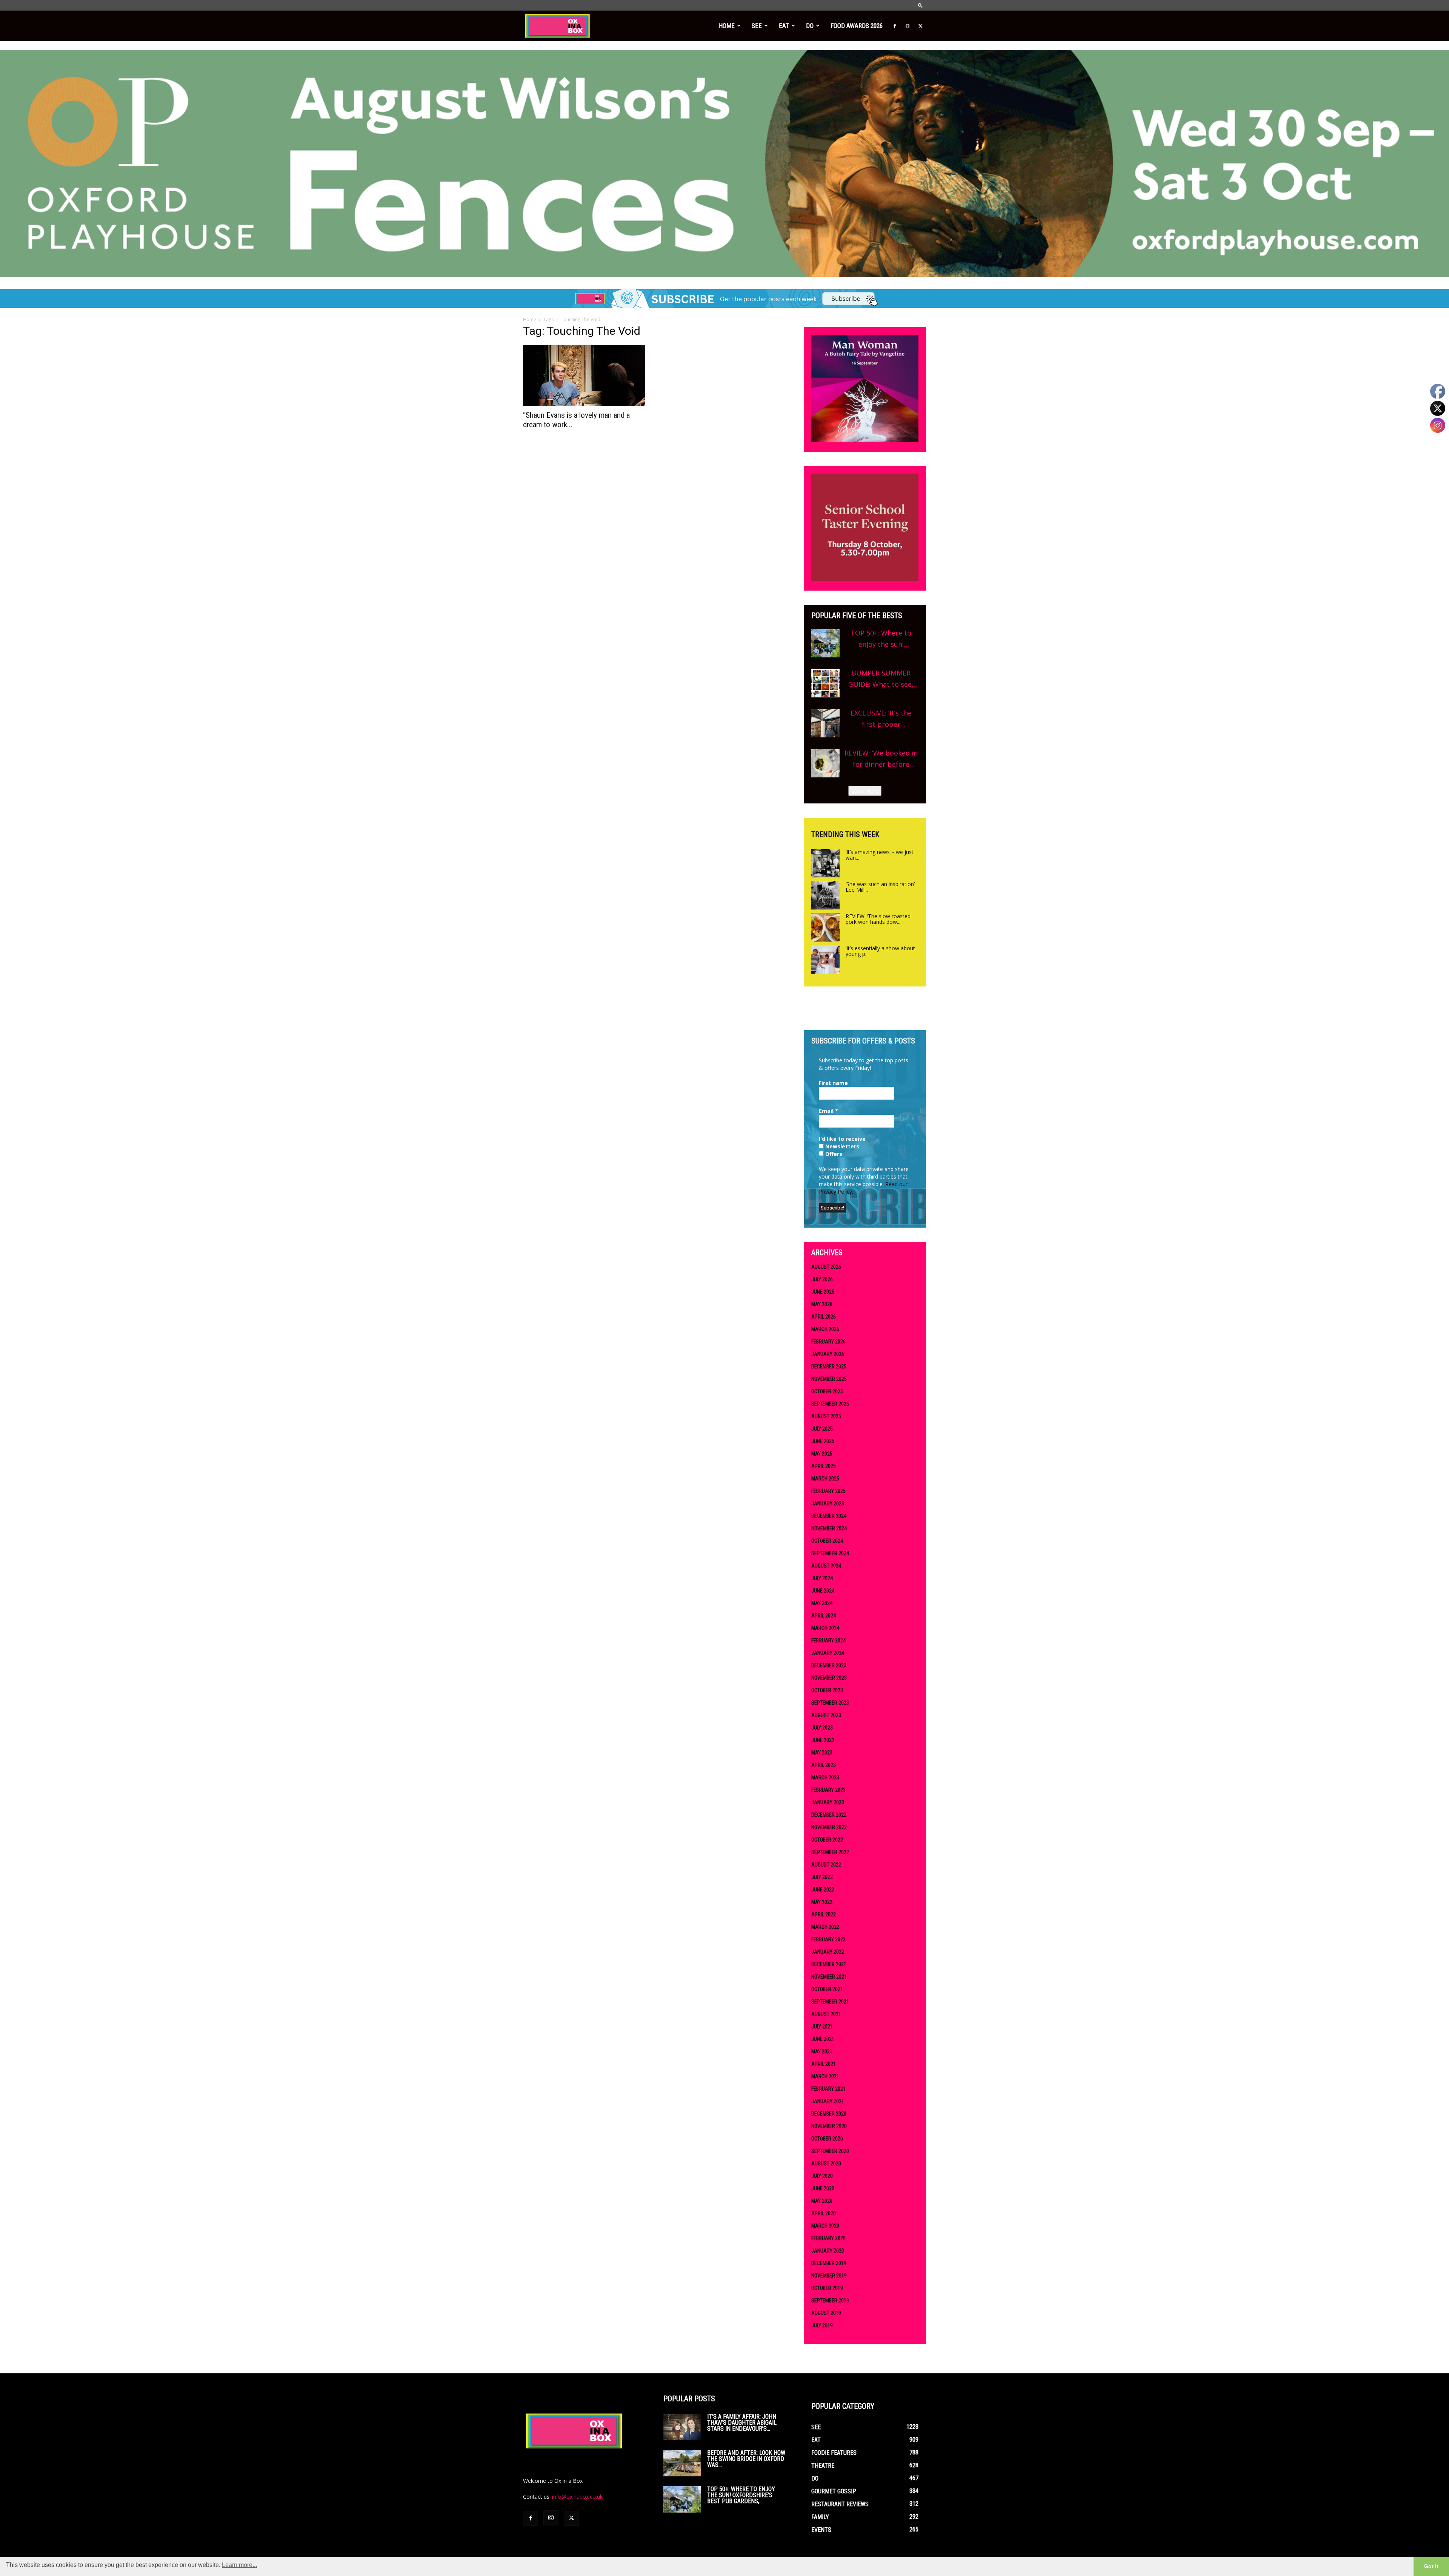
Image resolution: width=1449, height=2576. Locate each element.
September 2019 (830, 2301)
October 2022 (827, 1840)
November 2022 (829, 1827)
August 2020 (826, 2164)
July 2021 (822, 2027)
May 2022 (822, 1902)
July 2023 (822, 1728)
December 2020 (829, 2114)
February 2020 (828, 2238)
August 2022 (826, 1865)
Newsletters (841, 1146)
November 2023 (829, 1678)
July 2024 (822, 1578)
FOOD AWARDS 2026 (857, 26)
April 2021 (824, 2064)
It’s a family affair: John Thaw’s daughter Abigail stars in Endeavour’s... (742, 2423)
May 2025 (822, 1454)
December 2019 (829, 2263)
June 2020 (823, 2188)
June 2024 (823, 1591)
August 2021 (826, 2014)
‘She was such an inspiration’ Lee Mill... (880, 887)
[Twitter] (920, 26)
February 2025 (828, 1491)
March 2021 (825, 2076)
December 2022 (829, 1815)
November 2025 (829, 1379)
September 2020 (830, 2151)
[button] (920, 5)
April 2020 (824, 2213)
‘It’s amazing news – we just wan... (880, 855)
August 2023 (826, 1715)
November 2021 (829, 1977)
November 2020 (829, 2126)
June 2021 (823, 2039)
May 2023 (822, 1753)
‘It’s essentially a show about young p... (880, 951)
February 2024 (828, 1640)
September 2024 (830, 1553)
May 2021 (822, 2051)
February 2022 (828, 1939)
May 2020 (822, 2201)
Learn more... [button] (239, 2565)
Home (727, 26)
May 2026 (822, 1304)
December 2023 (829, 1665)
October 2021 (827, 1989)
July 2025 (822, 1429)
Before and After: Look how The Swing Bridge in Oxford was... (746, 2459)
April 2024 (824, 1616)
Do (810, 26)
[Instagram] (908, 26)
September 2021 (830, 2002)
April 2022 (824, 1914)
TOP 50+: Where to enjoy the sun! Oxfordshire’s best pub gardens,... (741, 2495)
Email (828, 1111)
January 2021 (828, 2101)
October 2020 (827, 2139)
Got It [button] (1431, 2566)
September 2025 (830, 1404)
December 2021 (829, 1964)
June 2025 (823, 1441)
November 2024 (829, 1528)
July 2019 (822, 2325)
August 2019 (826, 2313)
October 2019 (827, 2288)
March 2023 (825, 1777)
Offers (833, 1154)
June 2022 (823, 1890)
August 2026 (826, 1267)
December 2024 (829, 1516)
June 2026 (823, 1292)
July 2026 (822, 1279)
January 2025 (828, 1503)
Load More (865, 791)
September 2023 (830, 1703)
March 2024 (825, 1628)
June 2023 (823, 1740)
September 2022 (830, 1852)
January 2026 (828, 1354)
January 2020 (828, 2251)
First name (833, 1083)
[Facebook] (895, 26)
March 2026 (825, 1329)
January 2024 (828, 1653)
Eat (784, 26)
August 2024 (826, 1566)
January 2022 (828, 1952)
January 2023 (828, 1802)
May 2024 (822, 1603)
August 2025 (826, 1416)
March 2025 (825, 1479)
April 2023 (824, 1765)
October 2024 (827, 1541)
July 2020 (822, 2176)
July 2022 (822, 1877)
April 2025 (824, 1466)
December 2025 (829, 1366)
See (757, 26)
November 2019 (829, 2276)
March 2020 (825, 2226)
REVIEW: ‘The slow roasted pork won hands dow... (878, 919)
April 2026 (824, 1317)
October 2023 (827, 1690)
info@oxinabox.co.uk (577, 2497)
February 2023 (828, 1790)
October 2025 (827, 1391)
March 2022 (825, 1927)
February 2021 (828, 2089)
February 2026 (828, 1342)
